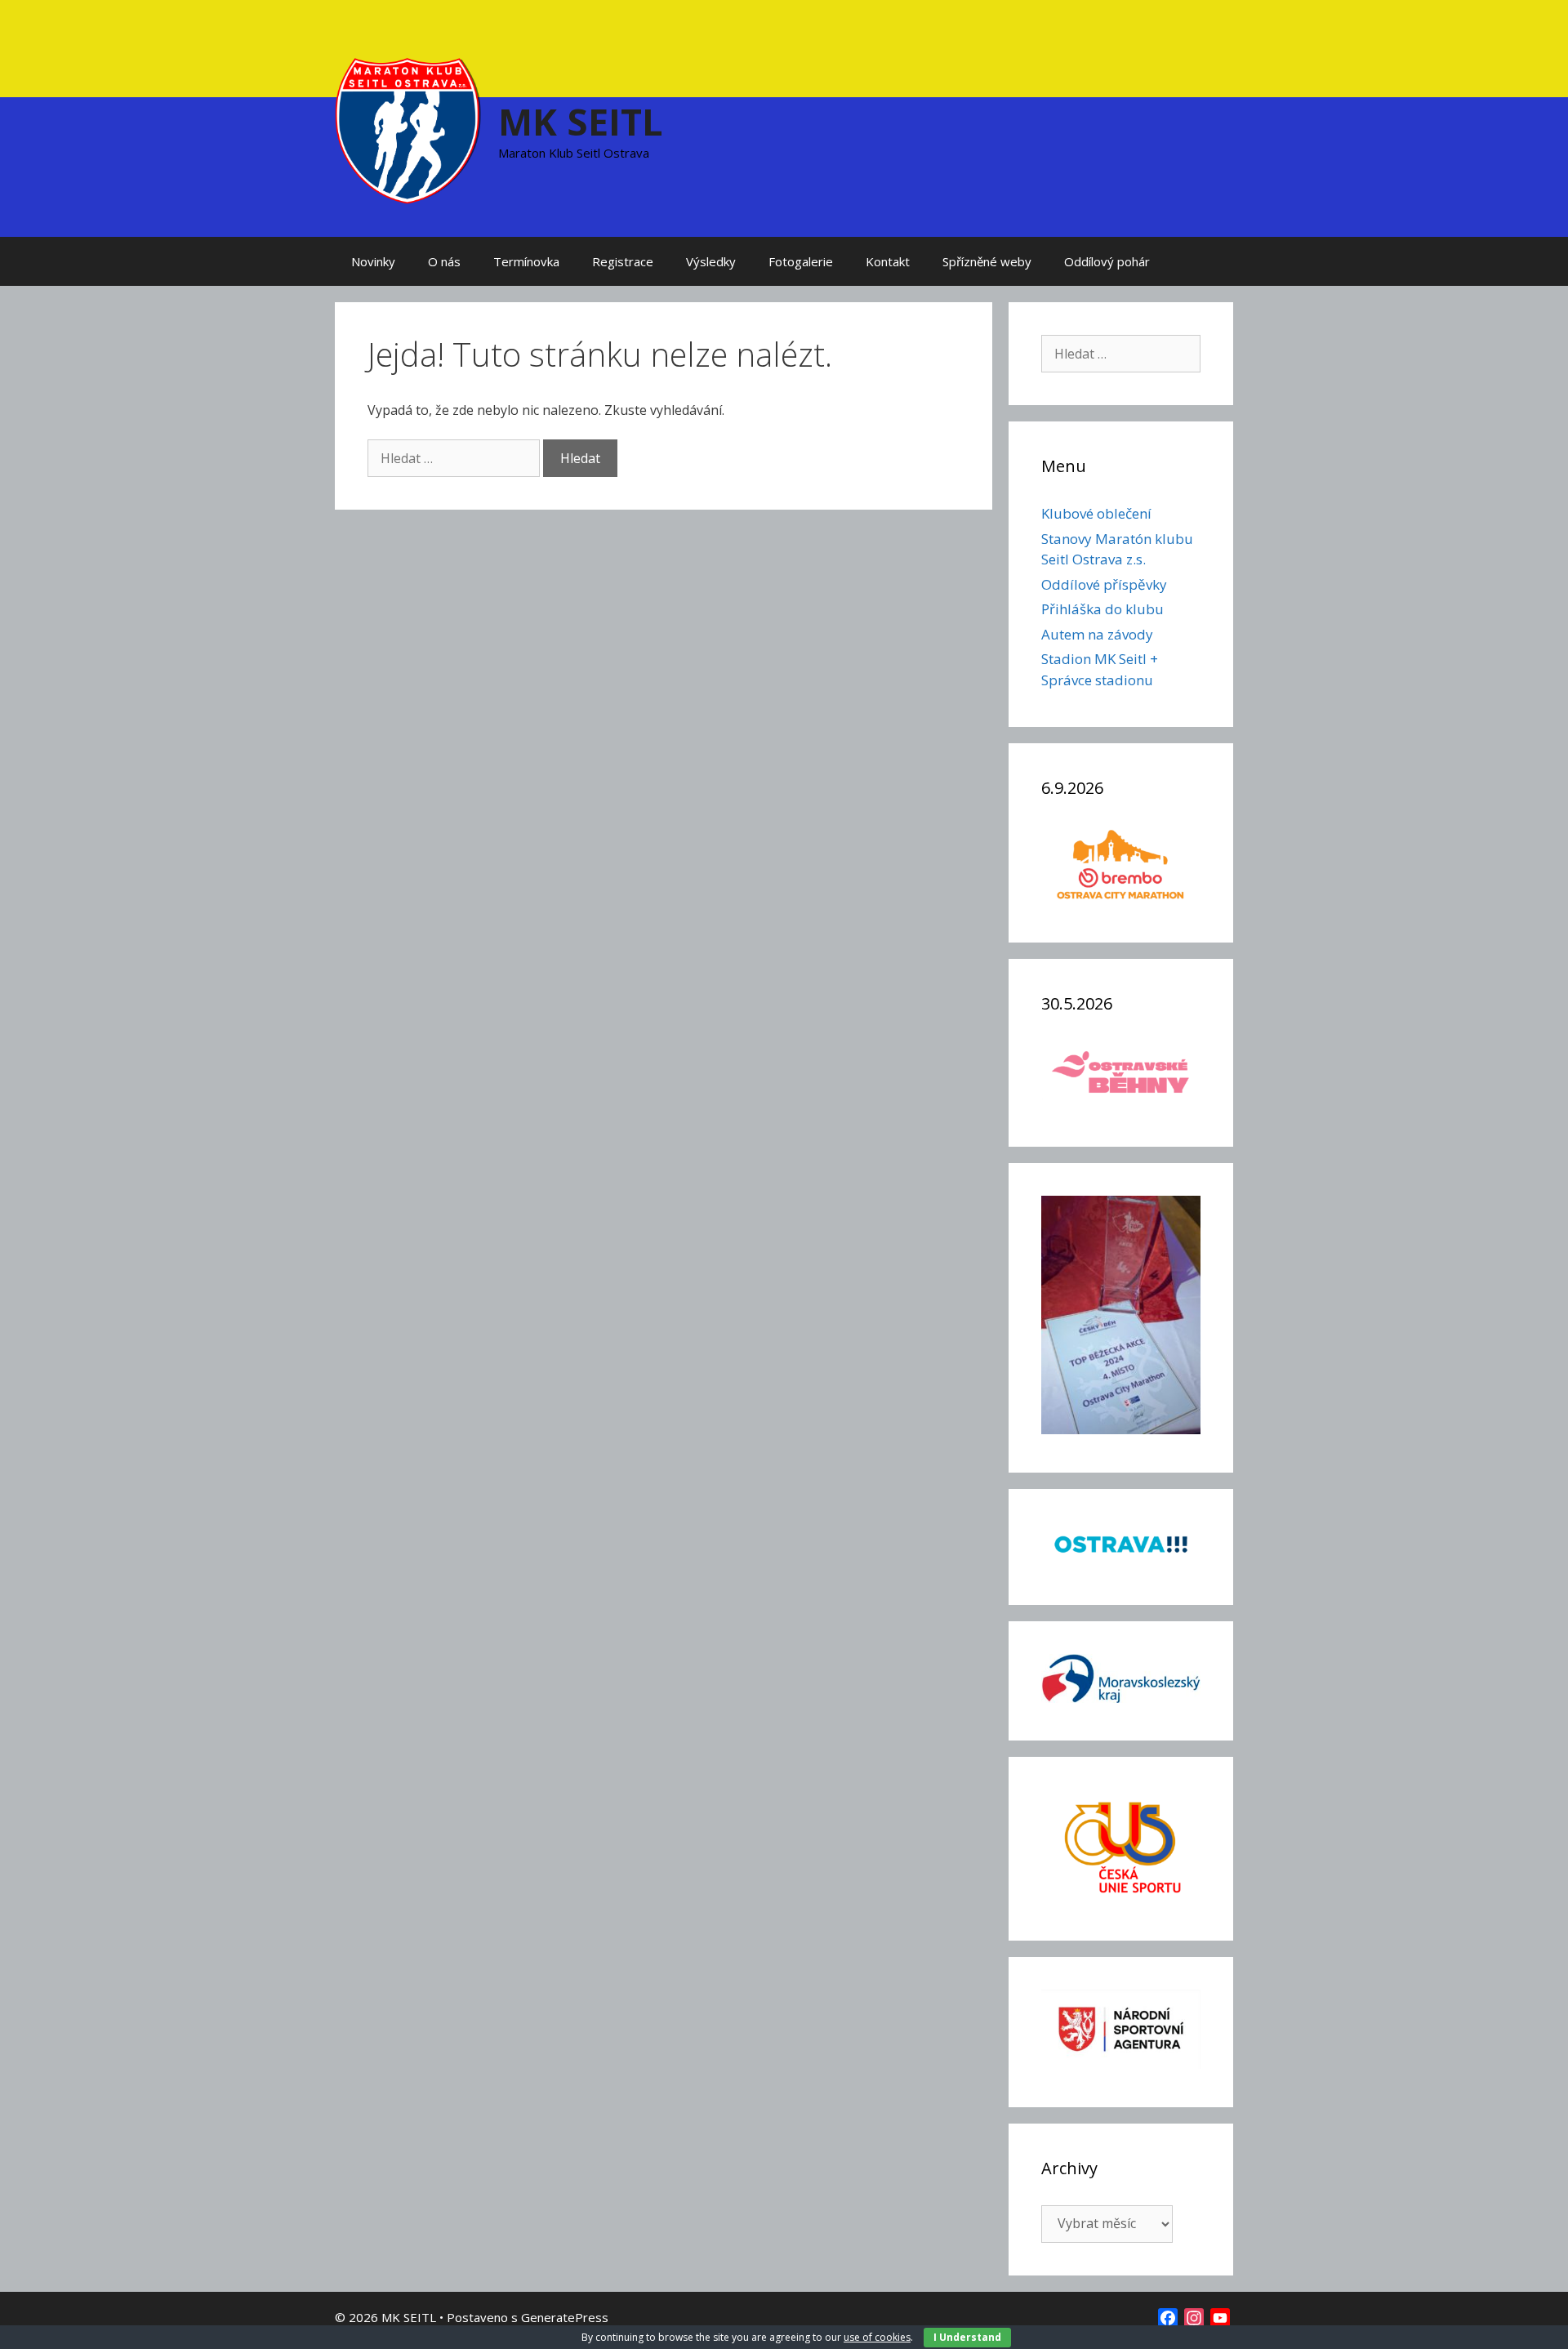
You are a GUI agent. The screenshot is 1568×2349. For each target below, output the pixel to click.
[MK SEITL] (408, 129)
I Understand (967, 2337)
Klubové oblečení (1096, 513)
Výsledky (711, 261)
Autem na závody (1097, 634)
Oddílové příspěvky (1104, 584)
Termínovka (526, 261)
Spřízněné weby (987, 261)
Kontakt (888, 261)
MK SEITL (581, 121)
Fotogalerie (801, 261)
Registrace (623, 261)
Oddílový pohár (1107, 261)
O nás (444, 261)
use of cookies (877, 2337)
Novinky (373, 261)
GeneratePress (565, 2317)
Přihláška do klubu (1102, 609)
